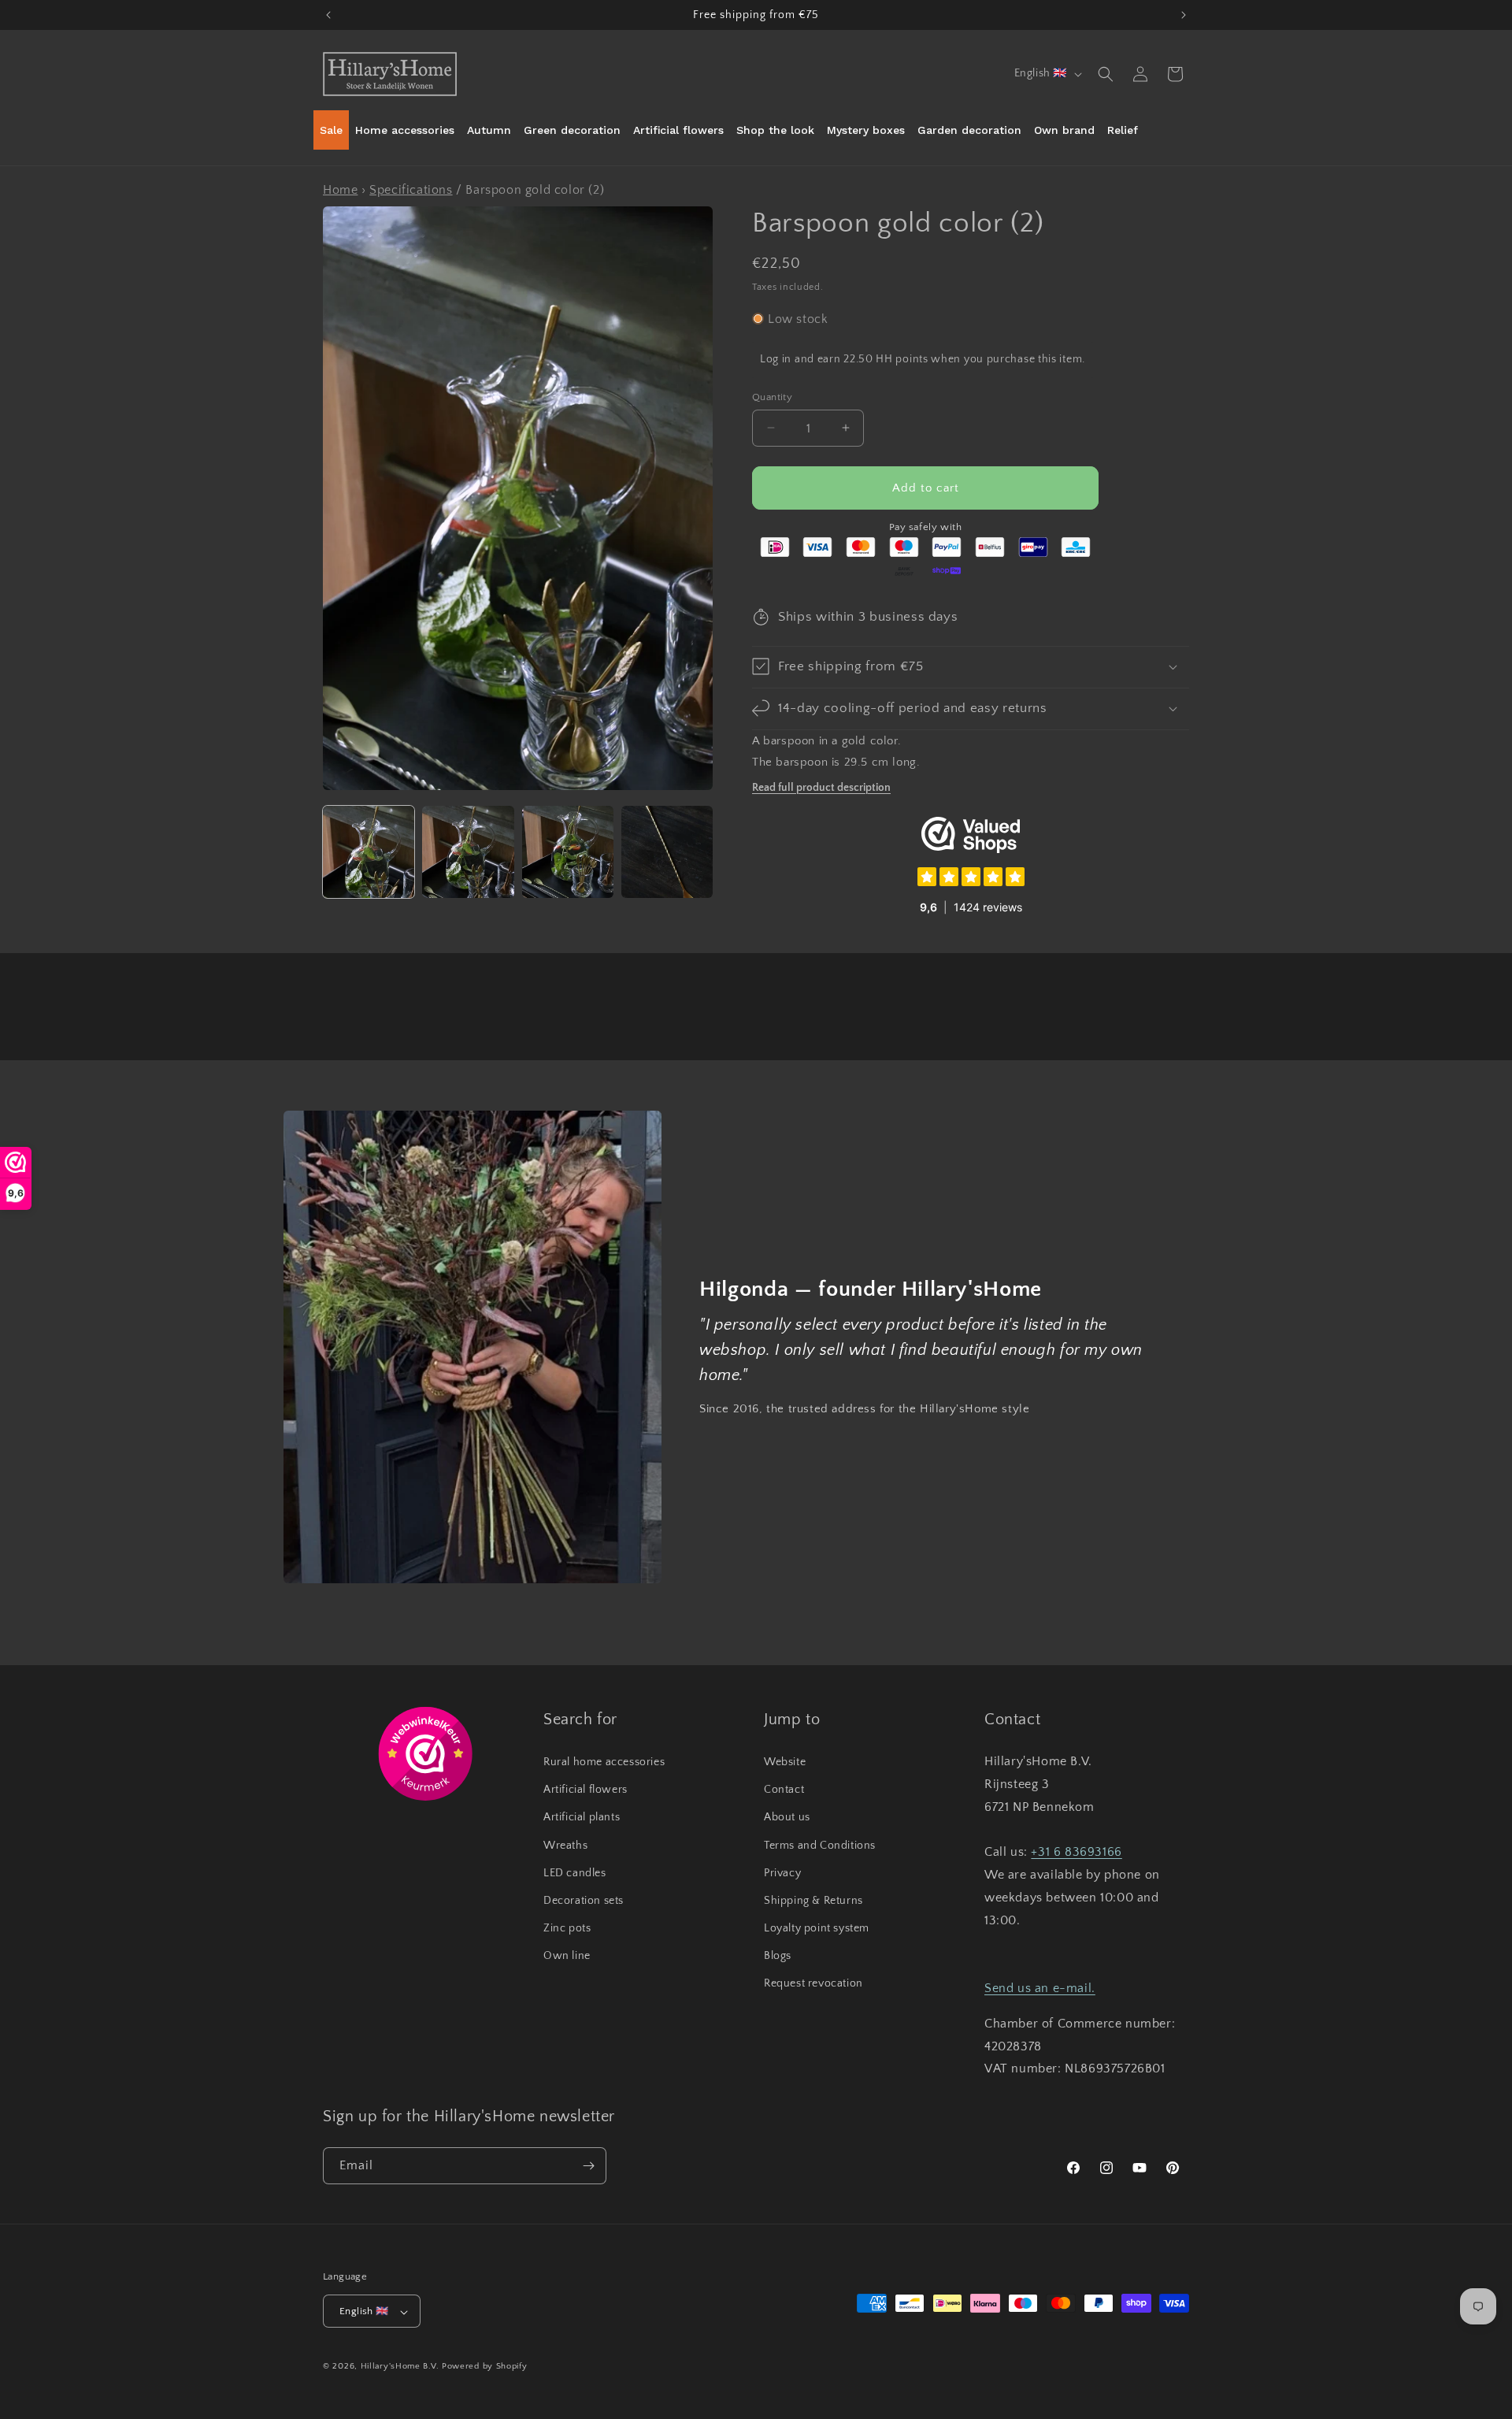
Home (340, 190)
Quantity (772, 396)
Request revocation (813, 1983)
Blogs (778, 1956)
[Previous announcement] (328, 15)
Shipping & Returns (813, 1900)
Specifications (411, 190)
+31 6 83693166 (1076, 1852)
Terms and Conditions (820, 1845)
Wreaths (565, 1845)
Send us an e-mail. (1040, 1987)
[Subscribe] (588, 2166)
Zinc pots (567, 1927)
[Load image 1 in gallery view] (369, 851)
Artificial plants (582, 1817)
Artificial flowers (586, 1790)
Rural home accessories (604, 1761)
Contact (784, 1790)
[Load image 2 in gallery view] (468, 851)
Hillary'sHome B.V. (400, 2367)
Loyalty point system (817, 1927)
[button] (1106, 74)
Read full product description (821, 787)
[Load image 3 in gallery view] (568, 851)
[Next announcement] (1184, 15)
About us (787, 1817)
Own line (567, 1956)
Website (785, 1761)
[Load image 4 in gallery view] (667, 851)
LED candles (575, 1872)
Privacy (782, 1872)
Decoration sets (584, 1900)
